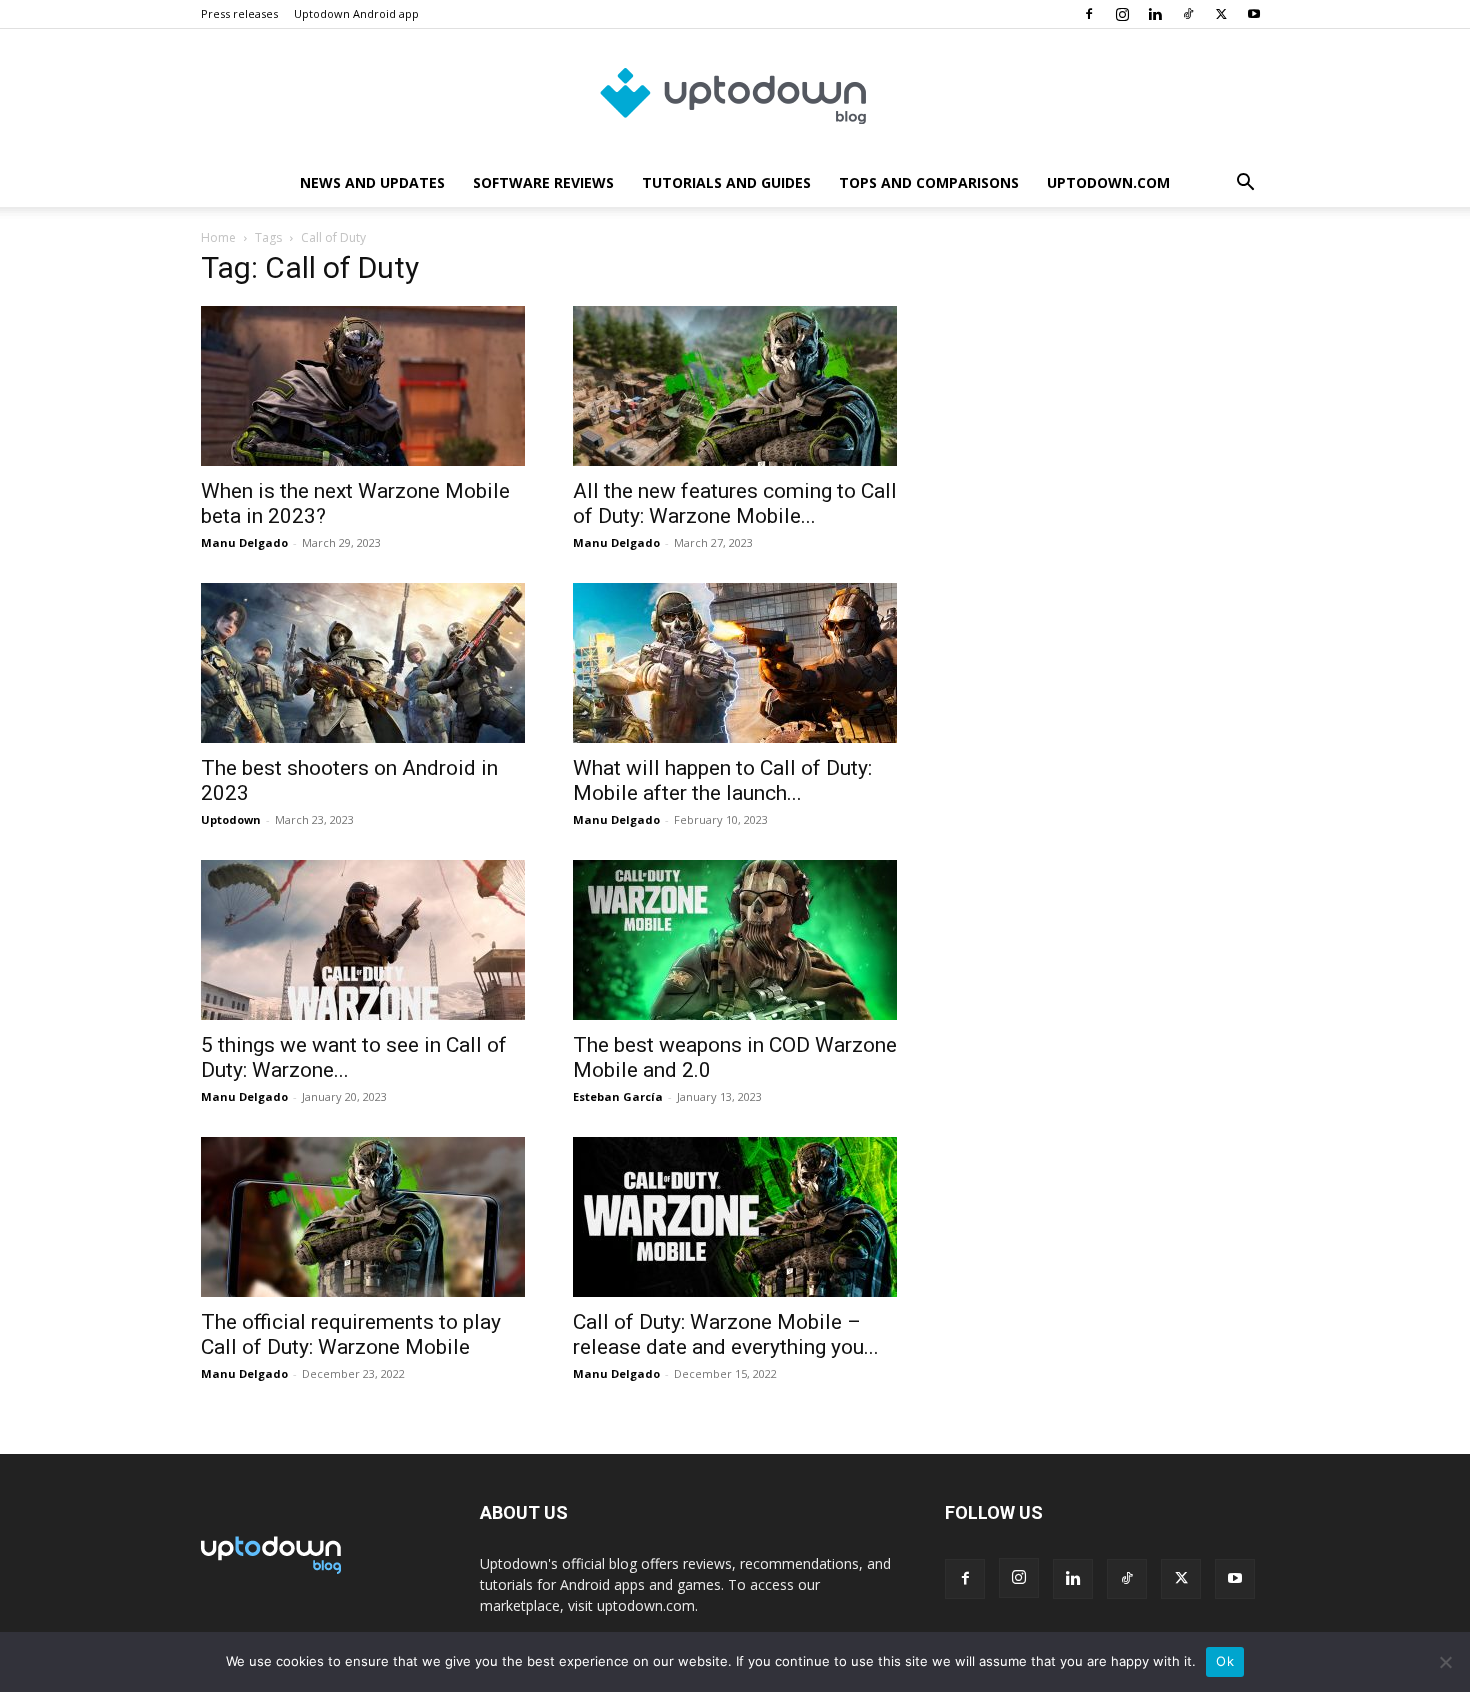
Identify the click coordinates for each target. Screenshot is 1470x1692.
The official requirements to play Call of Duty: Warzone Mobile (351, 1334)
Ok (1225, 1661)
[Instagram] (1122, 14)
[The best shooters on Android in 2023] (363, 663)
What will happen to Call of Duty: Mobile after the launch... (722, 780)
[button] (1245, 184)
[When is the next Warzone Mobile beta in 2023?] (363, 386)
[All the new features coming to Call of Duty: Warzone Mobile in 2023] (735, 386)
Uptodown (231, 819)
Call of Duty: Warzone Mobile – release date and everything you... (726, 1334)
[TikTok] (1188, 14)
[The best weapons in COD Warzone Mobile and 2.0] (735, 940)
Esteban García (618, 1096)
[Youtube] (1254, 14)
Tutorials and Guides (726, 182)
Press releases (239, 13)
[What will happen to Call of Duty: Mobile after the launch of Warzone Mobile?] (735, 663)
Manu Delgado (244, 542)
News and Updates (372, 182)
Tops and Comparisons (929, 182)
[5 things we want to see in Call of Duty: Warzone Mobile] (363, 940)
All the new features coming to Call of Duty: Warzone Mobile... (735, 503)
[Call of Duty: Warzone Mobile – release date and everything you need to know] (735, 1217)
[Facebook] (1089, 14)
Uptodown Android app (356, 13)
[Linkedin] (1155, 14)
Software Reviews (543, 182)
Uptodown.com (1108, 182)
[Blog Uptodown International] (735, 95)
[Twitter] (1221, 14)
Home (218, 237)
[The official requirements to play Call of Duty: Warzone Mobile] (363, 1217)
